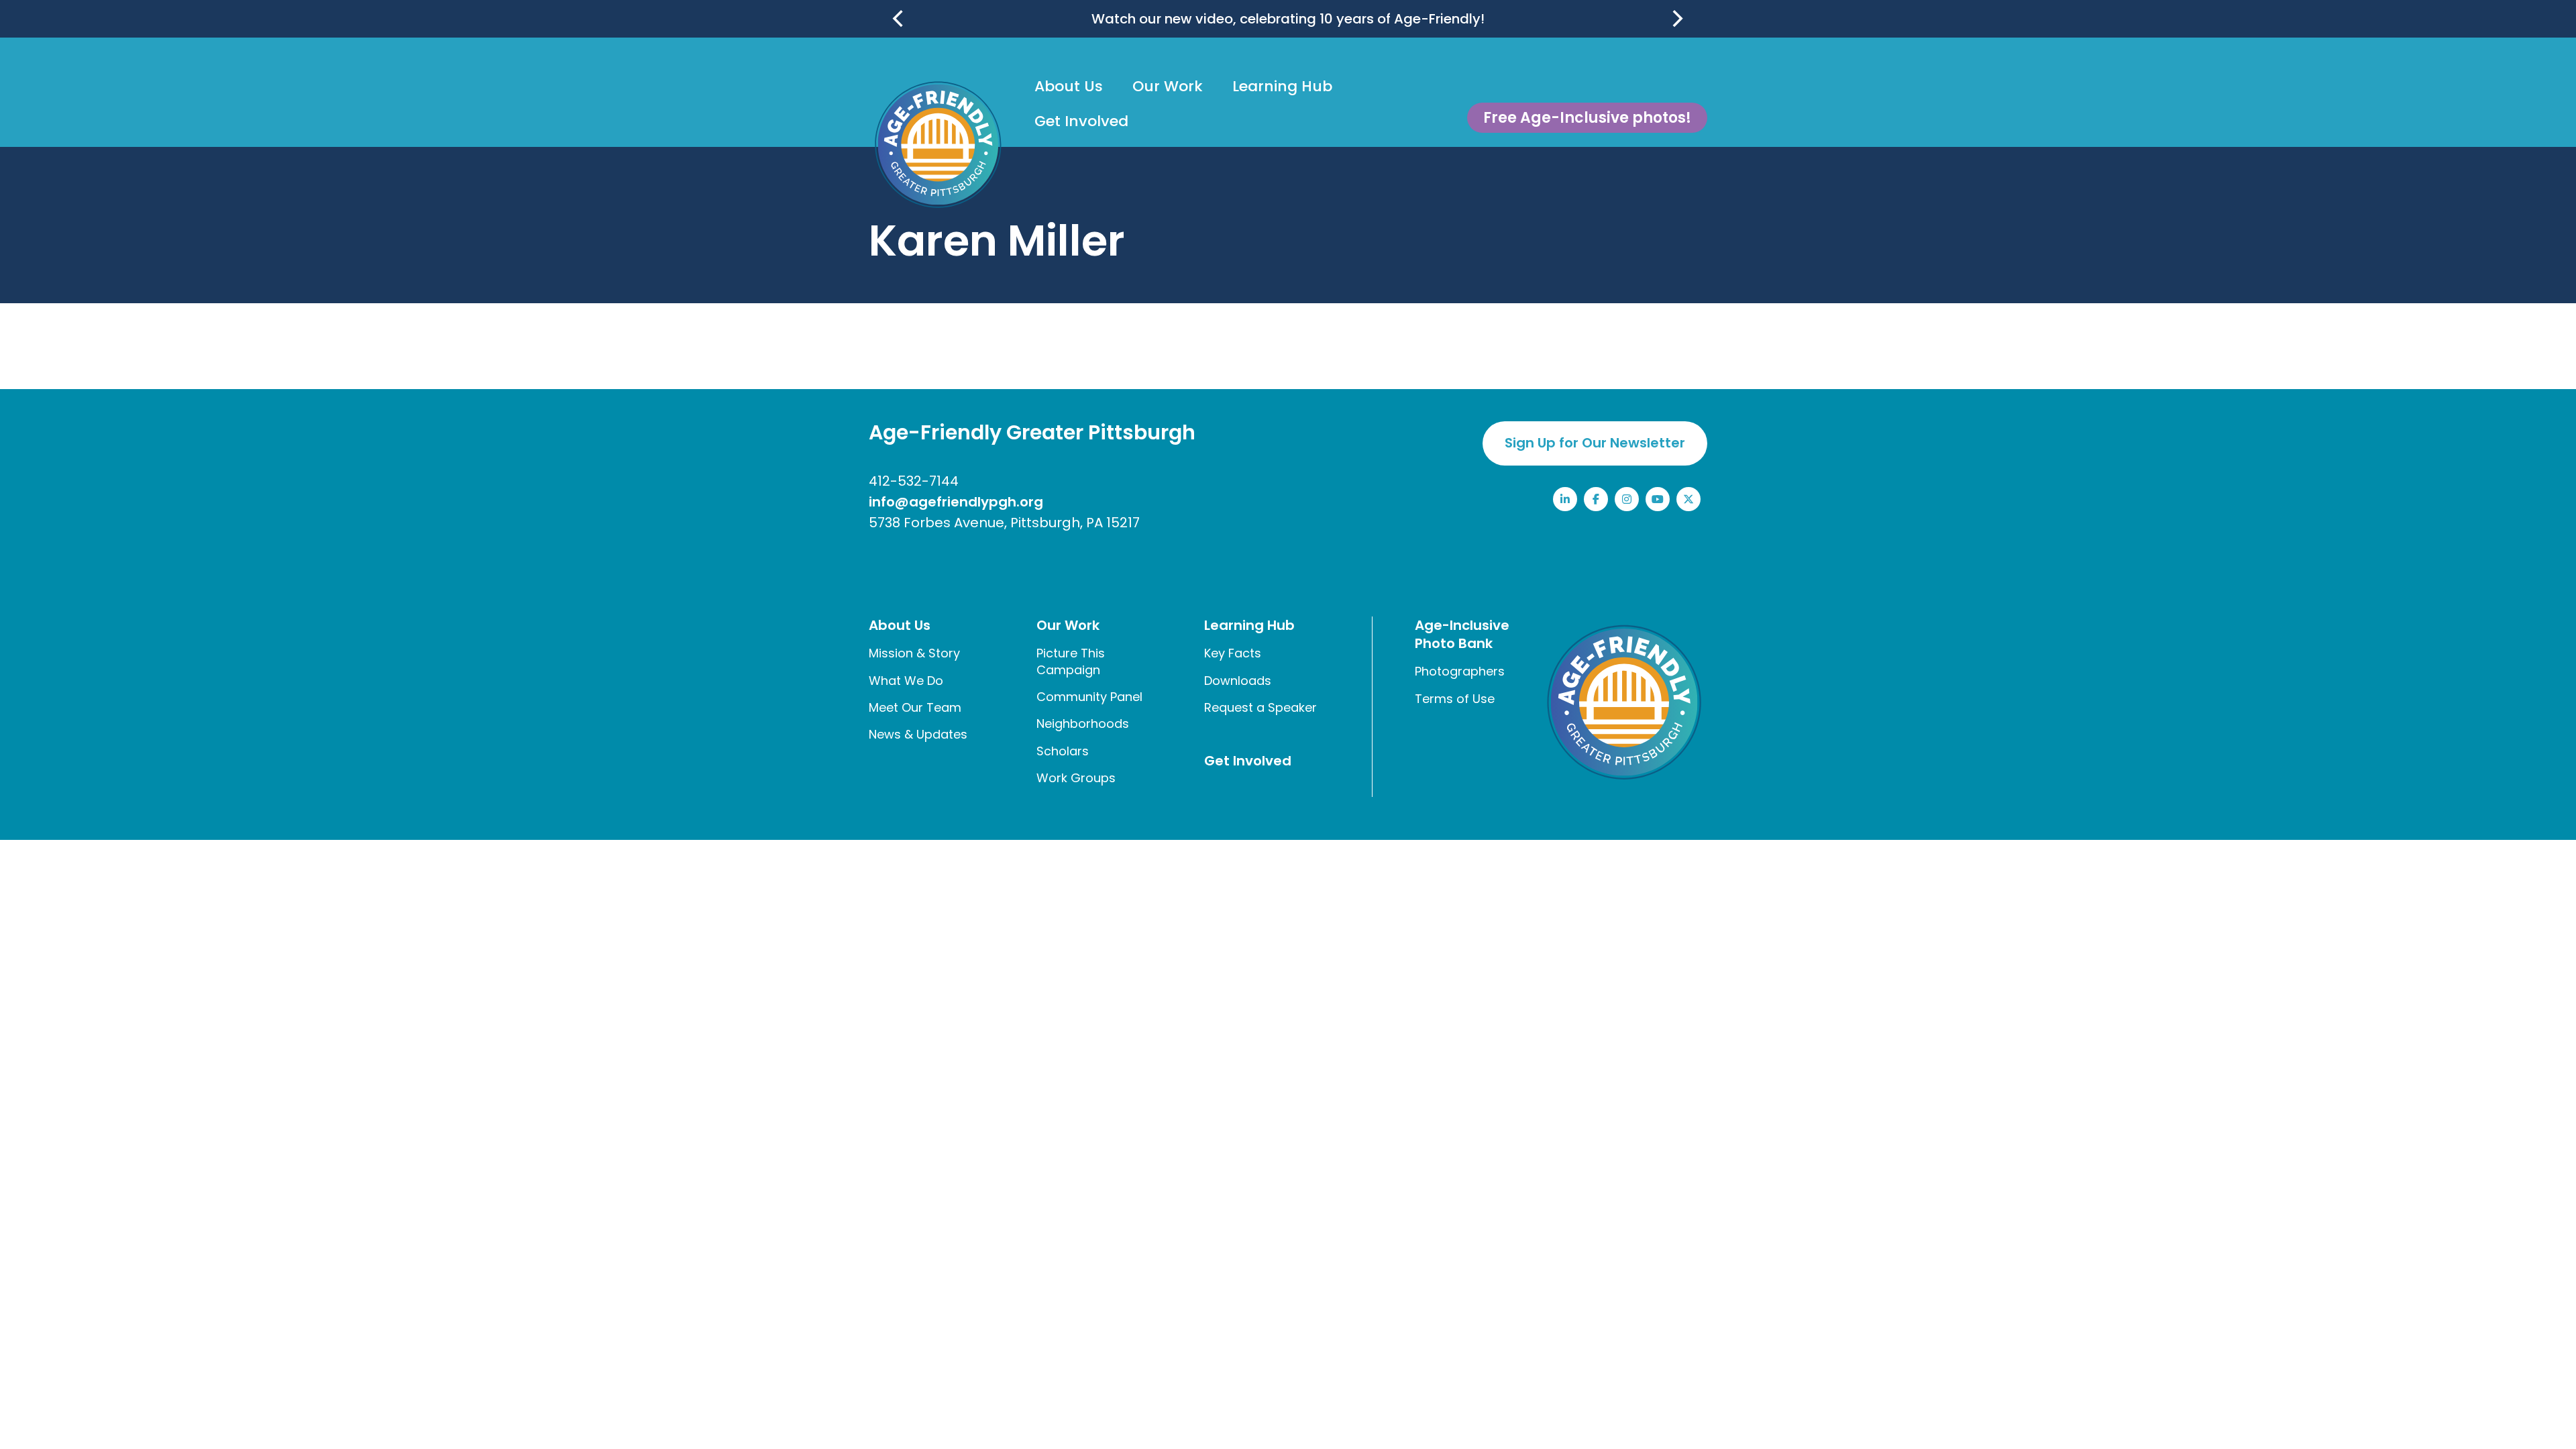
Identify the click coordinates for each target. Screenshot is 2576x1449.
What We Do (906, 681)
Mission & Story (914, 653)
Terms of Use (1455, 699)
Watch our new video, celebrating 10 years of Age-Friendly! (1288, 19)
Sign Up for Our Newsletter (1595, 443)
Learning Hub (1282, 86)
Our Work (1168, 86)
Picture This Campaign (1071, 661)
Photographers (1460, 671)
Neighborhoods (1083, 723)
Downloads (1238, 681)
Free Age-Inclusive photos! (1587, 118)
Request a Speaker (1260, 707)
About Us (1069, 86)
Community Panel (1089, 697)
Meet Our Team (915, 707)
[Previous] (900, 19)
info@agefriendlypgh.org (956, 502)
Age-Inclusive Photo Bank (1462, 634)
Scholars (1063, 751)
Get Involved (1081, 121)
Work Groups (1076, 778)
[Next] (1676, 19)
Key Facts (1233, 653)
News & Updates (918, 734)
